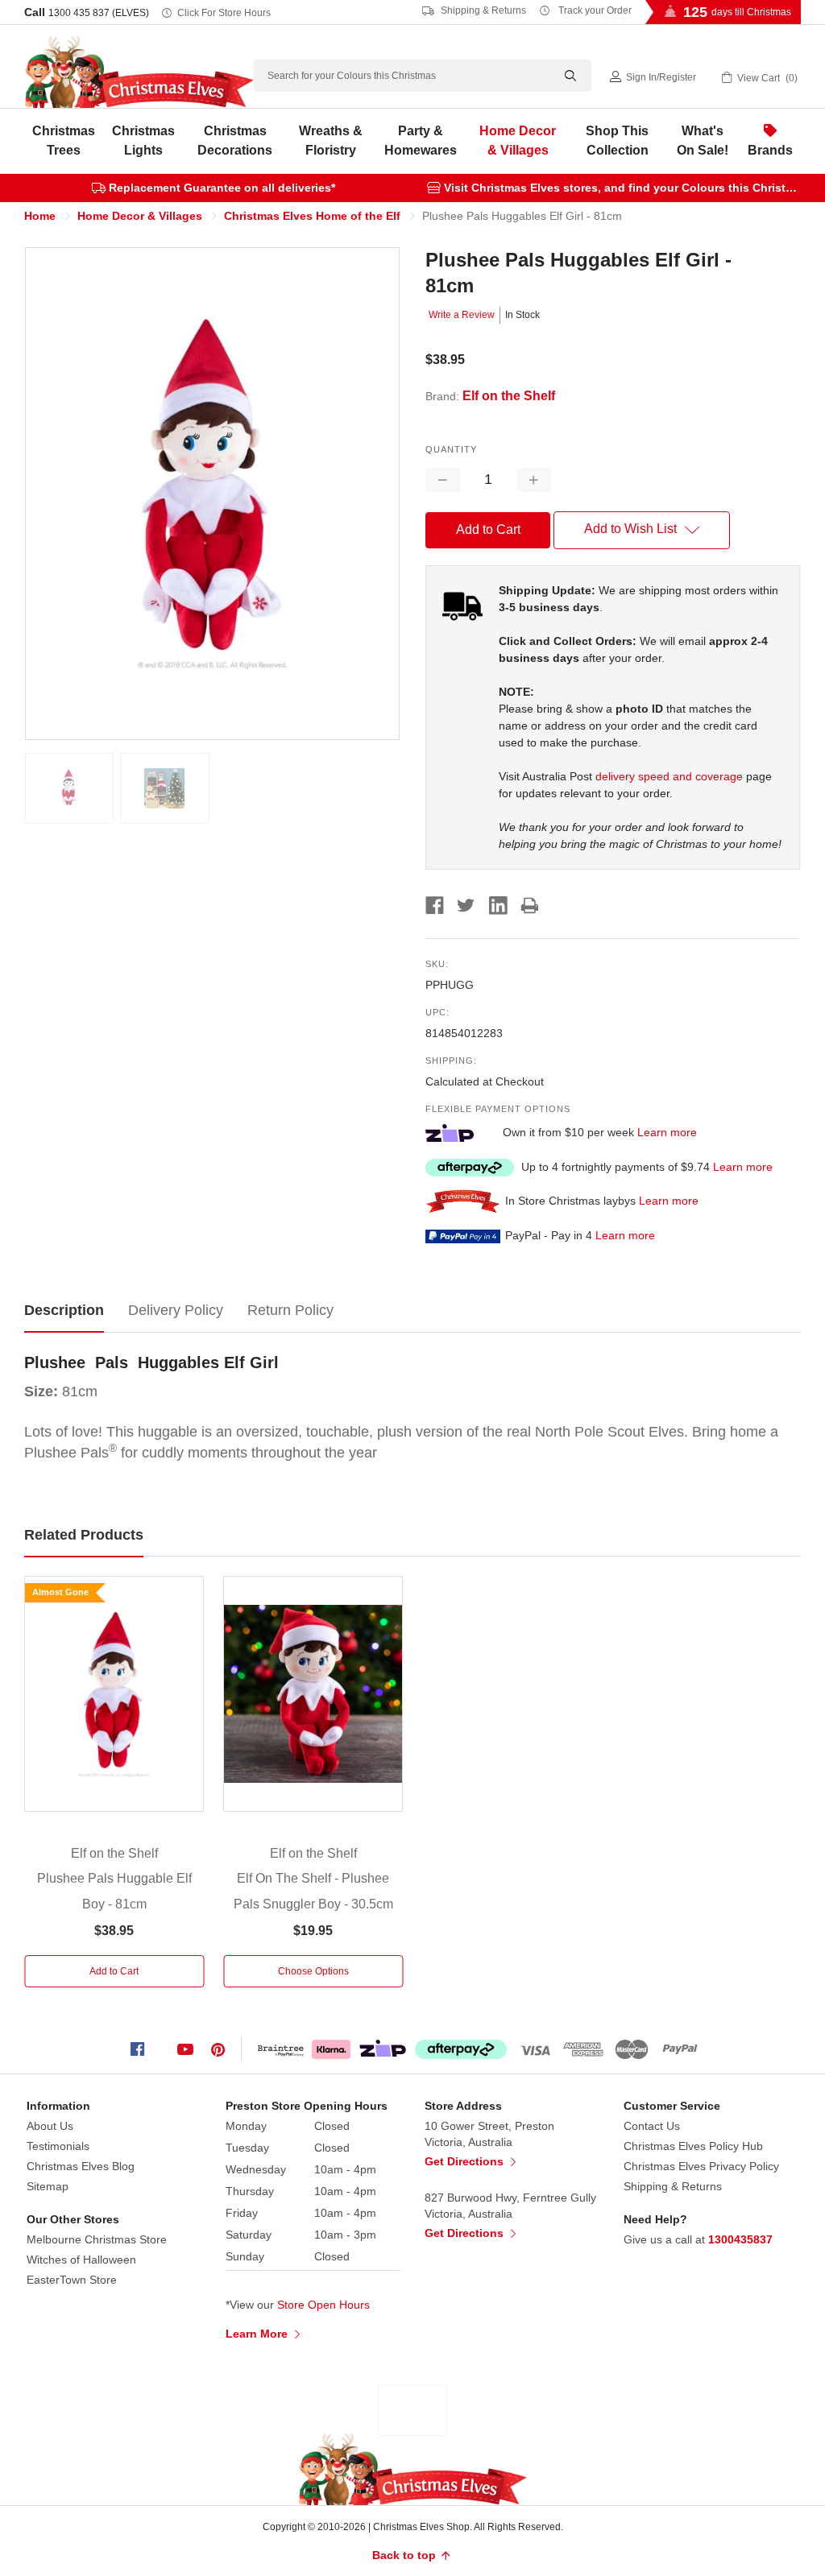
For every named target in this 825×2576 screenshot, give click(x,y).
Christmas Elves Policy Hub (693, 2146)
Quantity (451, 449)
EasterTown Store (72, 2280)
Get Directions (466, 2161)
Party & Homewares (421, 141)
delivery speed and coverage (669, 776)
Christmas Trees (64, 141)
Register (678, 77)
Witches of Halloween (81, 2260)
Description (64, 1310)
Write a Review (462, 315)
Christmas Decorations (235, 141)
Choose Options (313, 1971)
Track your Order (594, 10)
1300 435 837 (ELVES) (99, 13)
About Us (50, 2126)
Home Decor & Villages (518, 141)
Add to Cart (114, 1971)
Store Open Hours (323, 2305)
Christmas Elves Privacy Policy (701, 2166)
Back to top (406, 2555)
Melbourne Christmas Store (97, 2239)
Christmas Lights (143, 141)
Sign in (641, 77)
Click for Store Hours (224, 13)
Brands (770, 150)
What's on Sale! (703, 141)
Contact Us (652, 2126)
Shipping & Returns (482, 10)
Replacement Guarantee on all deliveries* (222, 188)
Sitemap (48, 2186)
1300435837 (740, 2239)
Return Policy (290, 1310)
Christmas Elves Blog (81, 2166)
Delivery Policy (176, 1310)
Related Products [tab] (84, 1535)
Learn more (667, 1132)
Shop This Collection (617, 141)
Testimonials (58, 2146)
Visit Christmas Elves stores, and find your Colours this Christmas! (628, 188)
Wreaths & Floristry (331, 141)
